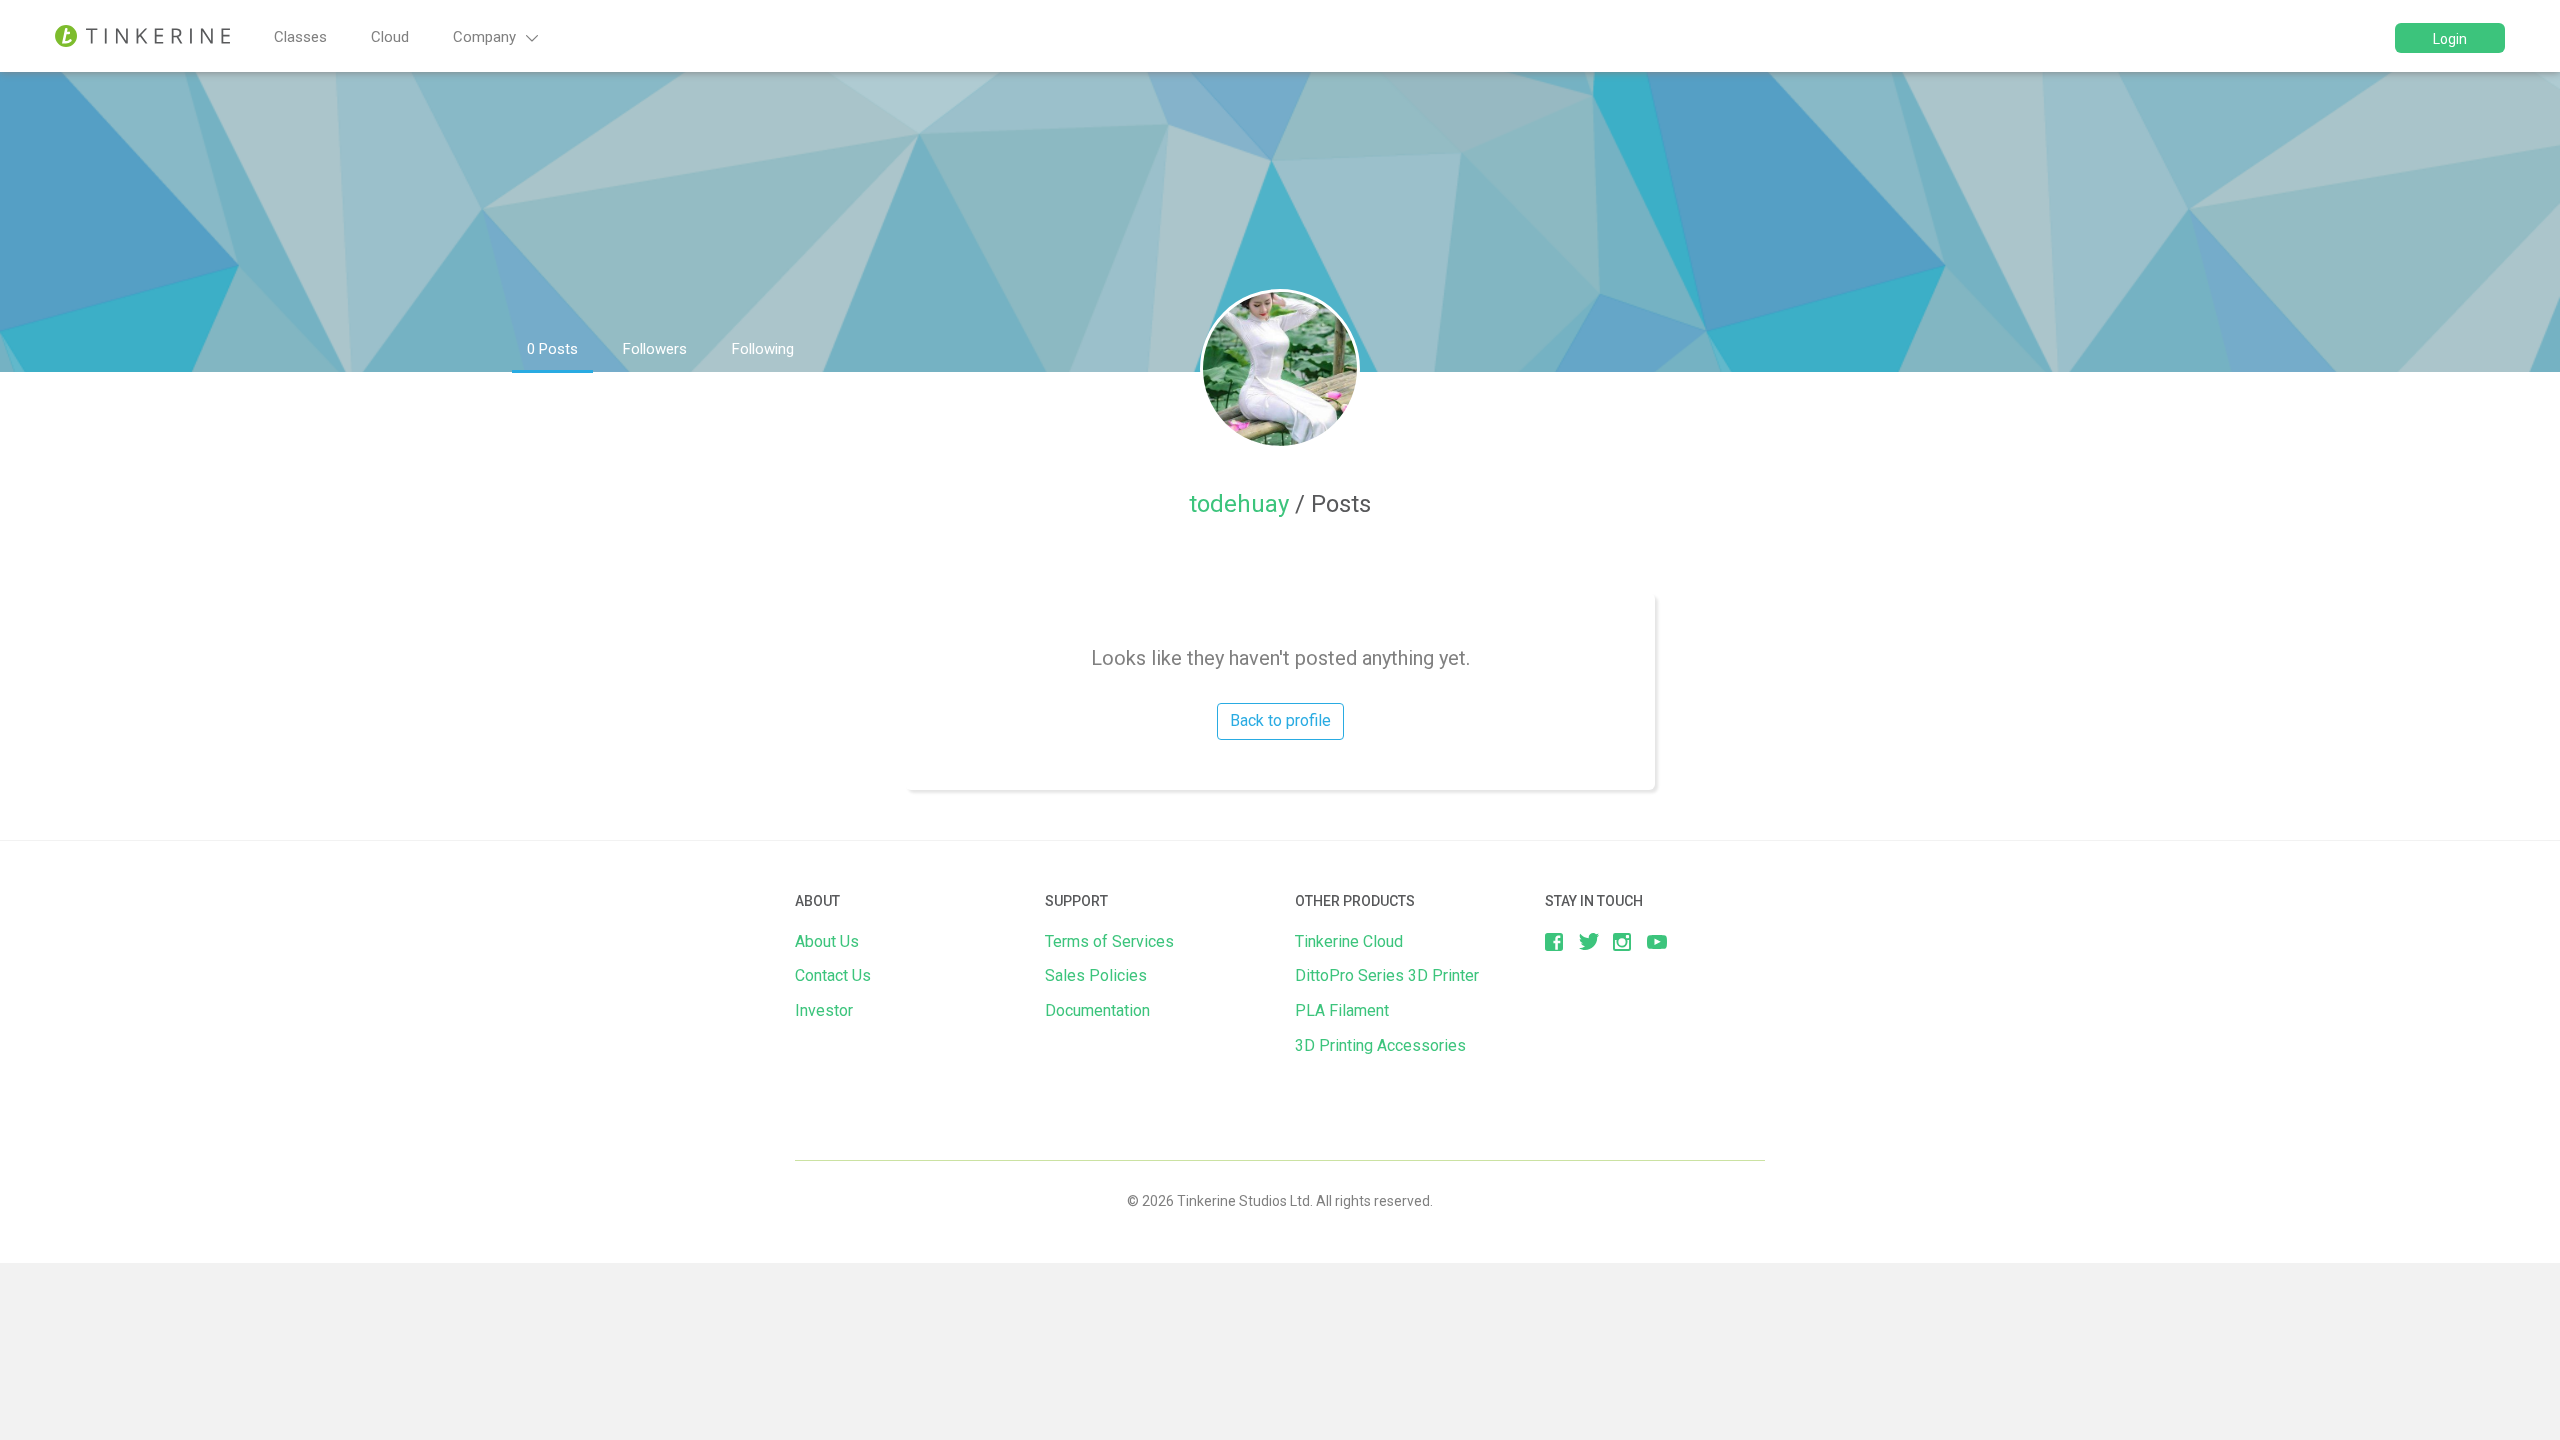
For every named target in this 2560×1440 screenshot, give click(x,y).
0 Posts (552, 349)
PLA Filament (1342, 1010)
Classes (300, 37)
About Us (827, 941)
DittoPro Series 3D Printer (1387, 975)
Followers (655, 349)
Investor (824, 1010)
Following (763, 349)
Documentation (1097, 1010)
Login (2450, 39)
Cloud (390, 37)
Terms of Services (1109, 941)
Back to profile (1280, 720)
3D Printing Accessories (1380, 1045)
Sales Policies (1096, 975)
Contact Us (833, 975)
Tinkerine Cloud (1349, 941)
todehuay (1242, 504)
